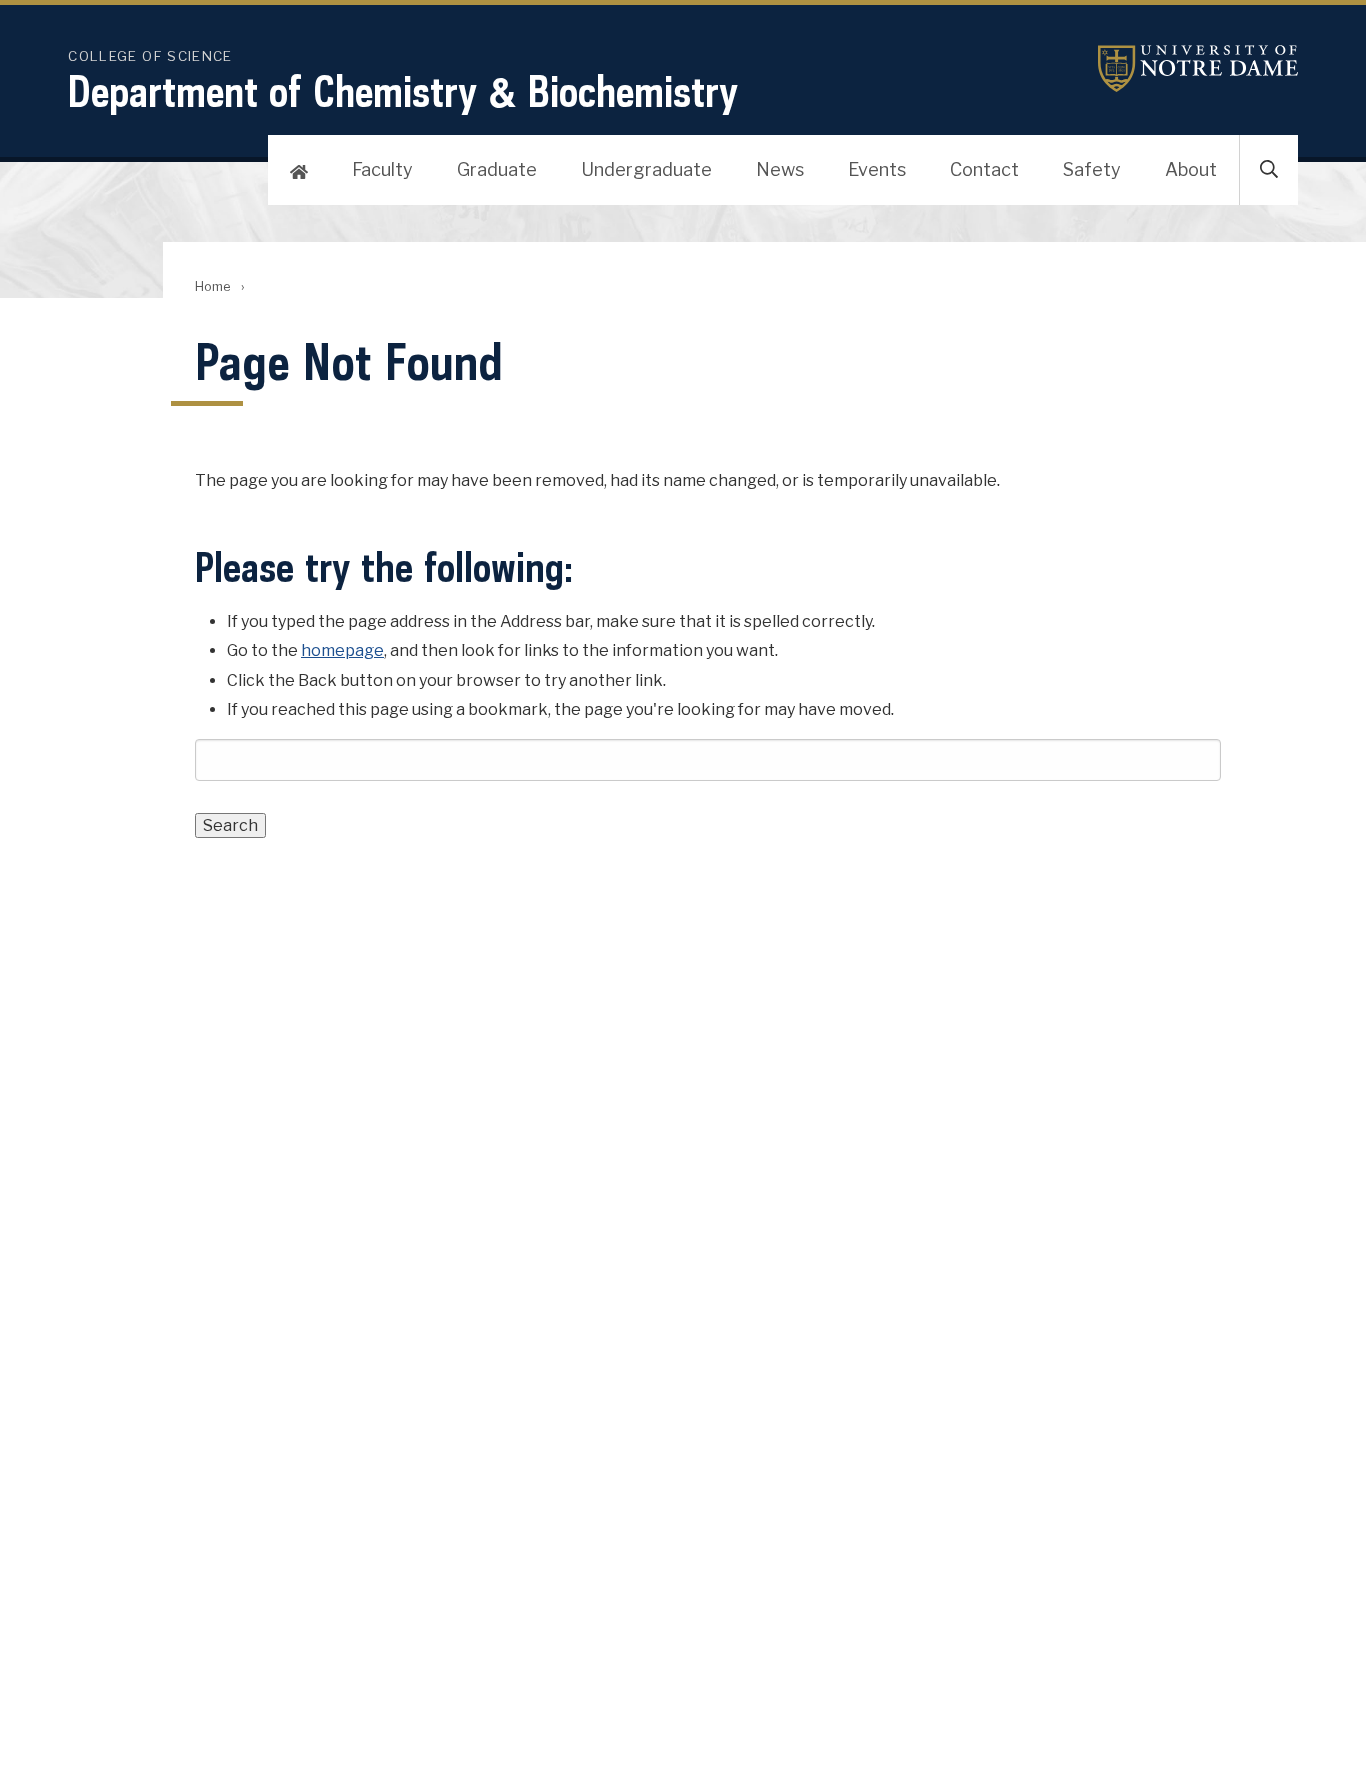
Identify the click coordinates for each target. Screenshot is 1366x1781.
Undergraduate (646, 169)
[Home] (299, 170)
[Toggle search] (1269, 170)
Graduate (497, 169)
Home (212, 286)
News (780, 169)
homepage (342, 650)
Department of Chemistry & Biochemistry (403, 91)
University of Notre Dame (1198, 68)
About (1191, 169)
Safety (1092, 169)
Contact (984, 169)
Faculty (382, 169)
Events (877, 169)
